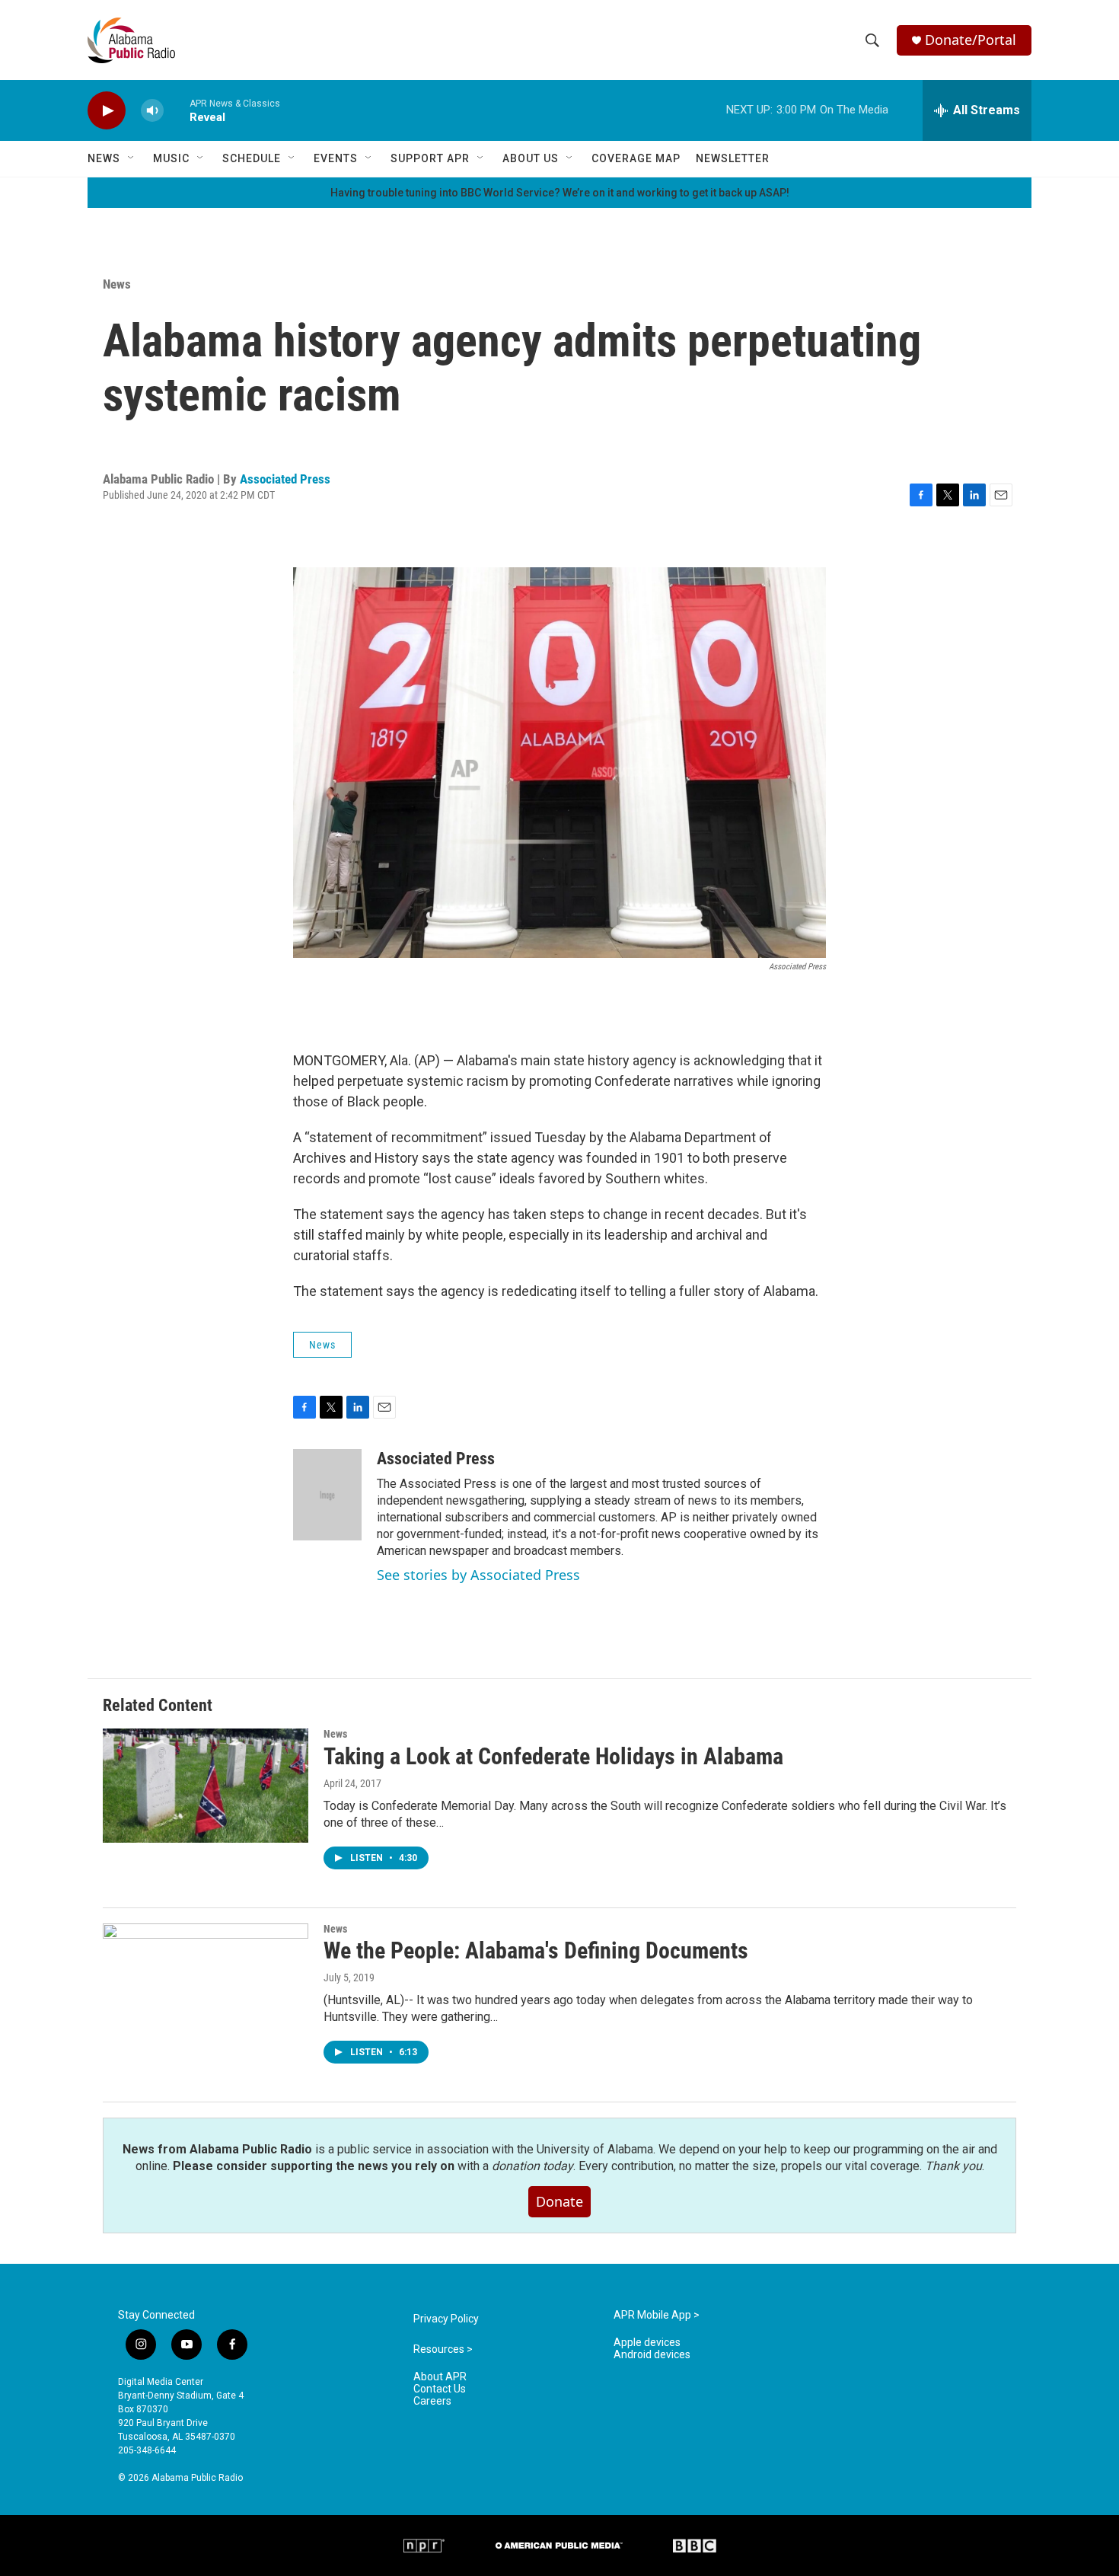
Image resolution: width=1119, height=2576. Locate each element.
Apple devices (647, 2343)
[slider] (177, 110)
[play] (107, 111)
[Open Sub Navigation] (132, 158)
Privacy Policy (446, 2319)
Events (336, 158)
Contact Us (440, 2389)
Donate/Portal (971, 40)
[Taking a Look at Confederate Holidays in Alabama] (206, 1786)
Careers (432, 2401)
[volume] (152, 111)
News (104, 158)
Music (171, 158)
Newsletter (733, 158)
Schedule (252, 158)
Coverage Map (636, 158)
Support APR (430, 158)
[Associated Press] (327, 1495)
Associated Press (285, 479)
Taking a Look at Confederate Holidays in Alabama (553, 1756)
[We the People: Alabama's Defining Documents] (206, 1981)
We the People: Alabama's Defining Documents (536, 1950)
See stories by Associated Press (478, 1575)
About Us (531, 158)
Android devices (652, 2355)
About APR (440, 2377)
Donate (559, 2201)
